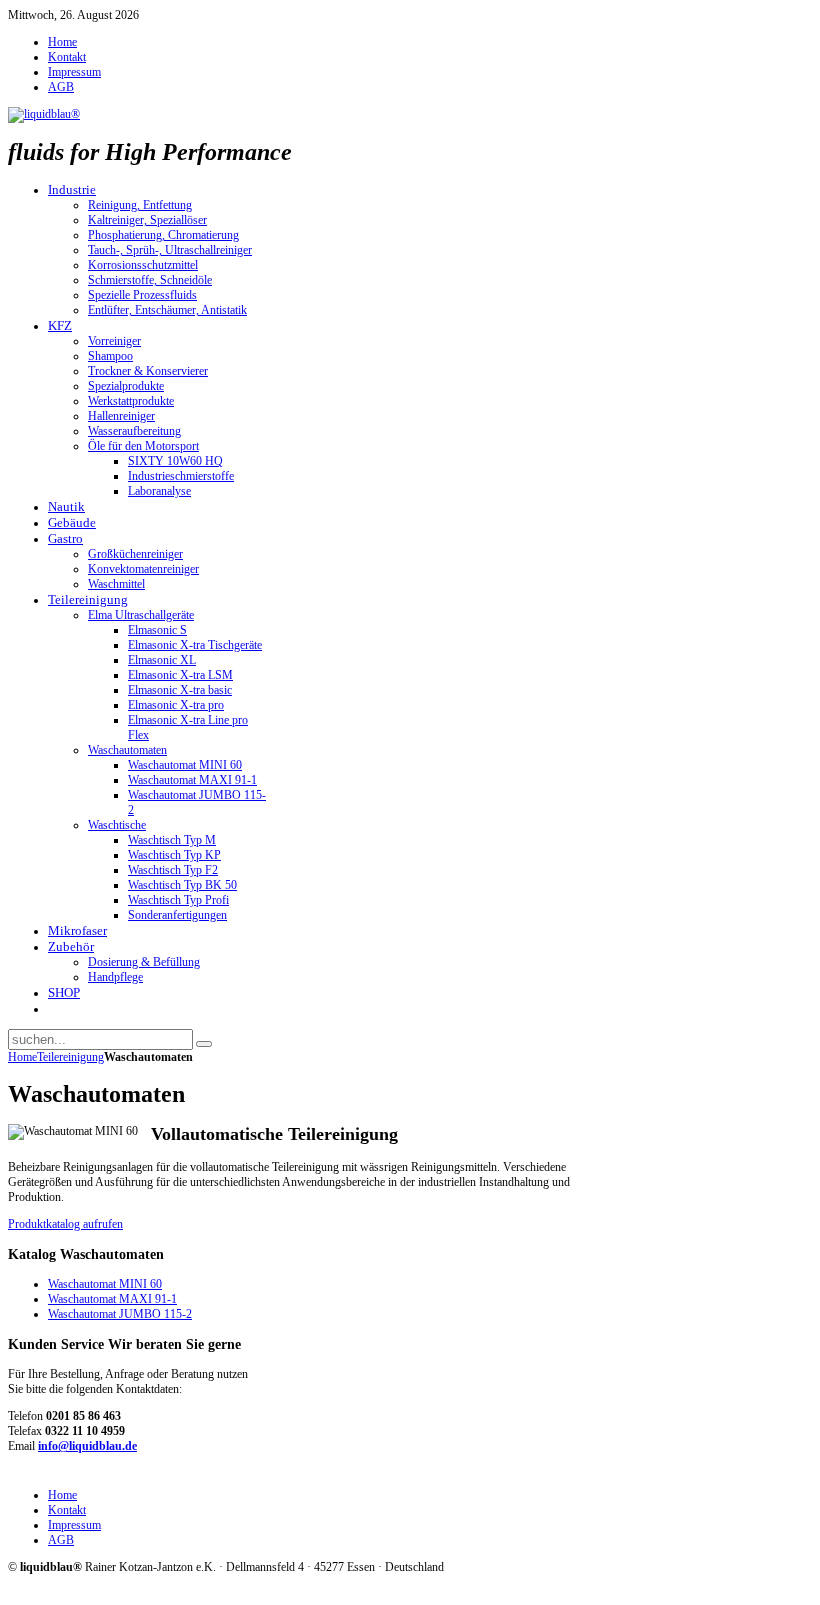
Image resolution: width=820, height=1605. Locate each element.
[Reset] (204, 1044)
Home (22, 1057)
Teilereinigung (70, 1057)
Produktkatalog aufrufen (65, 1224)
